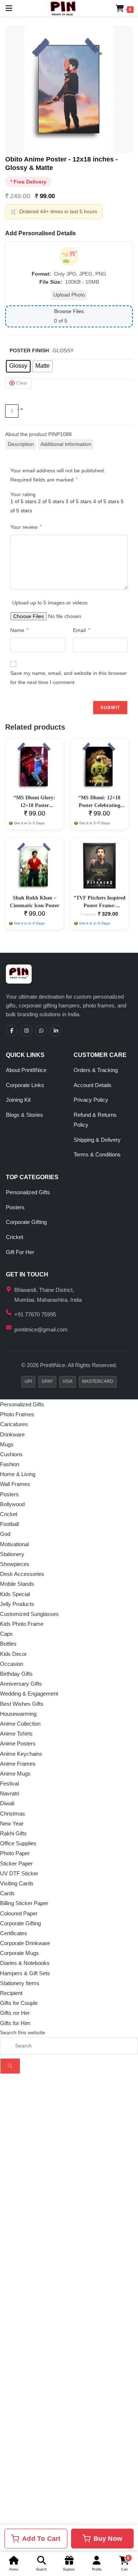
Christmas (13, 1814)
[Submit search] (10, 2066)
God (5, 1534)
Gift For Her (20, 1252)
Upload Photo (69, 295)
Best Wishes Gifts (22, 1704)
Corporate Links (25, 1085)
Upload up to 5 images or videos (50, 603)
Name (19, 630)
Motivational (14, 1544)
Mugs (7, 1444)
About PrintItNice (26, 1070)
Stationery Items (20, 1983)
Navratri (10, 1793)
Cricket (15, 1237)
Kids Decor (13, 1654)
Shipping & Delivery (97, 1140)
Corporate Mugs (20, 1953)
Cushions (11, 1454)
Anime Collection (20, 1724)
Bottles (8, 1644)
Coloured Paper (19, 1913)
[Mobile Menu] (6, 8)
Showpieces (15, 1564)
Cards (7, 1893)
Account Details (93, 1085)
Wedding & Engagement (29, 1694)
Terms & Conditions (97, 1154)
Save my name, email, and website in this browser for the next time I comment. (69, 678)
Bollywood (12, 1504)
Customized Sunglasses (29, 1614)
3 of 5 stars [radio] (79, 501)
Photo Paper (15, 1853)
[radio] (18, 366)
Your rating (23, 494)
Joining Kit (18, 1100)
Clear (22, 383)
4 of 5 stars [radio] (106, 501)
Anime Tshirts (16, 1734)
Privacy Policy (91, 1100)
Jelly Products (17, 1604)
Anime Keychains (21, 1754)
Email (81, 630)
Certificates (14, 1933)
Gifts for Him (15, 2023)
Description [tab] (21, 444)
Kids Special (15, 1594)
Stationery (12, 1554)
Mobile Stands (17, 1584)
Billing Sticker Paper (24, 1903)
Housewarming (18, 1714)
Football (9, 1524)
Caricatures (14, 1424)
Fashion (10, 1464)
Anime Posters (18, 1743)
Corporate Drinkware (25, 1943)
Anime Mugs (15, 1774)
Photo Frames (17, 1414)
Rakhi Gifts (13, 1833)
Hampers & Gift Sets (25, 1973)
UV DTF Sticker (19, 1873)
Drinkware (12, 1434)
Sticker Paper (16, 1863)
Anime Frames (18, 1764)
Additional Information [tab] (66, 444)
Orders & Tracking (96, 1070)
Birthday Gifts (16, 1674)
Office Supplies (18, 1843)
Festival (9, 1783)
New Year (12, 1823)
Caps (6, 1634)
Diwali (7, 1803)
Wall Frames (15, 1484)
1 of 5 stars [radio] (23, 501)
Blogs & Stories (24, 1115)
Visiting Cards (17, 1883)
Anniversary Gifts (21, 1684)
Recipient (11, 1993)
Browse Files (69, 311)
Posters (15, 1207)
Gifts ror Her (15, 2013)
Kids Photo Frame (22, 1624)
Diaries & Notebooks (25, 1963)
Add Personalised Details (40, 233)
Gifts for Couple (19, 2003)
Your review (26, 527)
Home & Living (18, 1474)
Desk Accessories (22, 1574)
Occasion (12, 1664)
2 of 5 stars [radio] (51, 501)
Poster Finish (29, 350)
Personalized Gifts (28, 1192)
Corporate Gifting (26, 1222)
